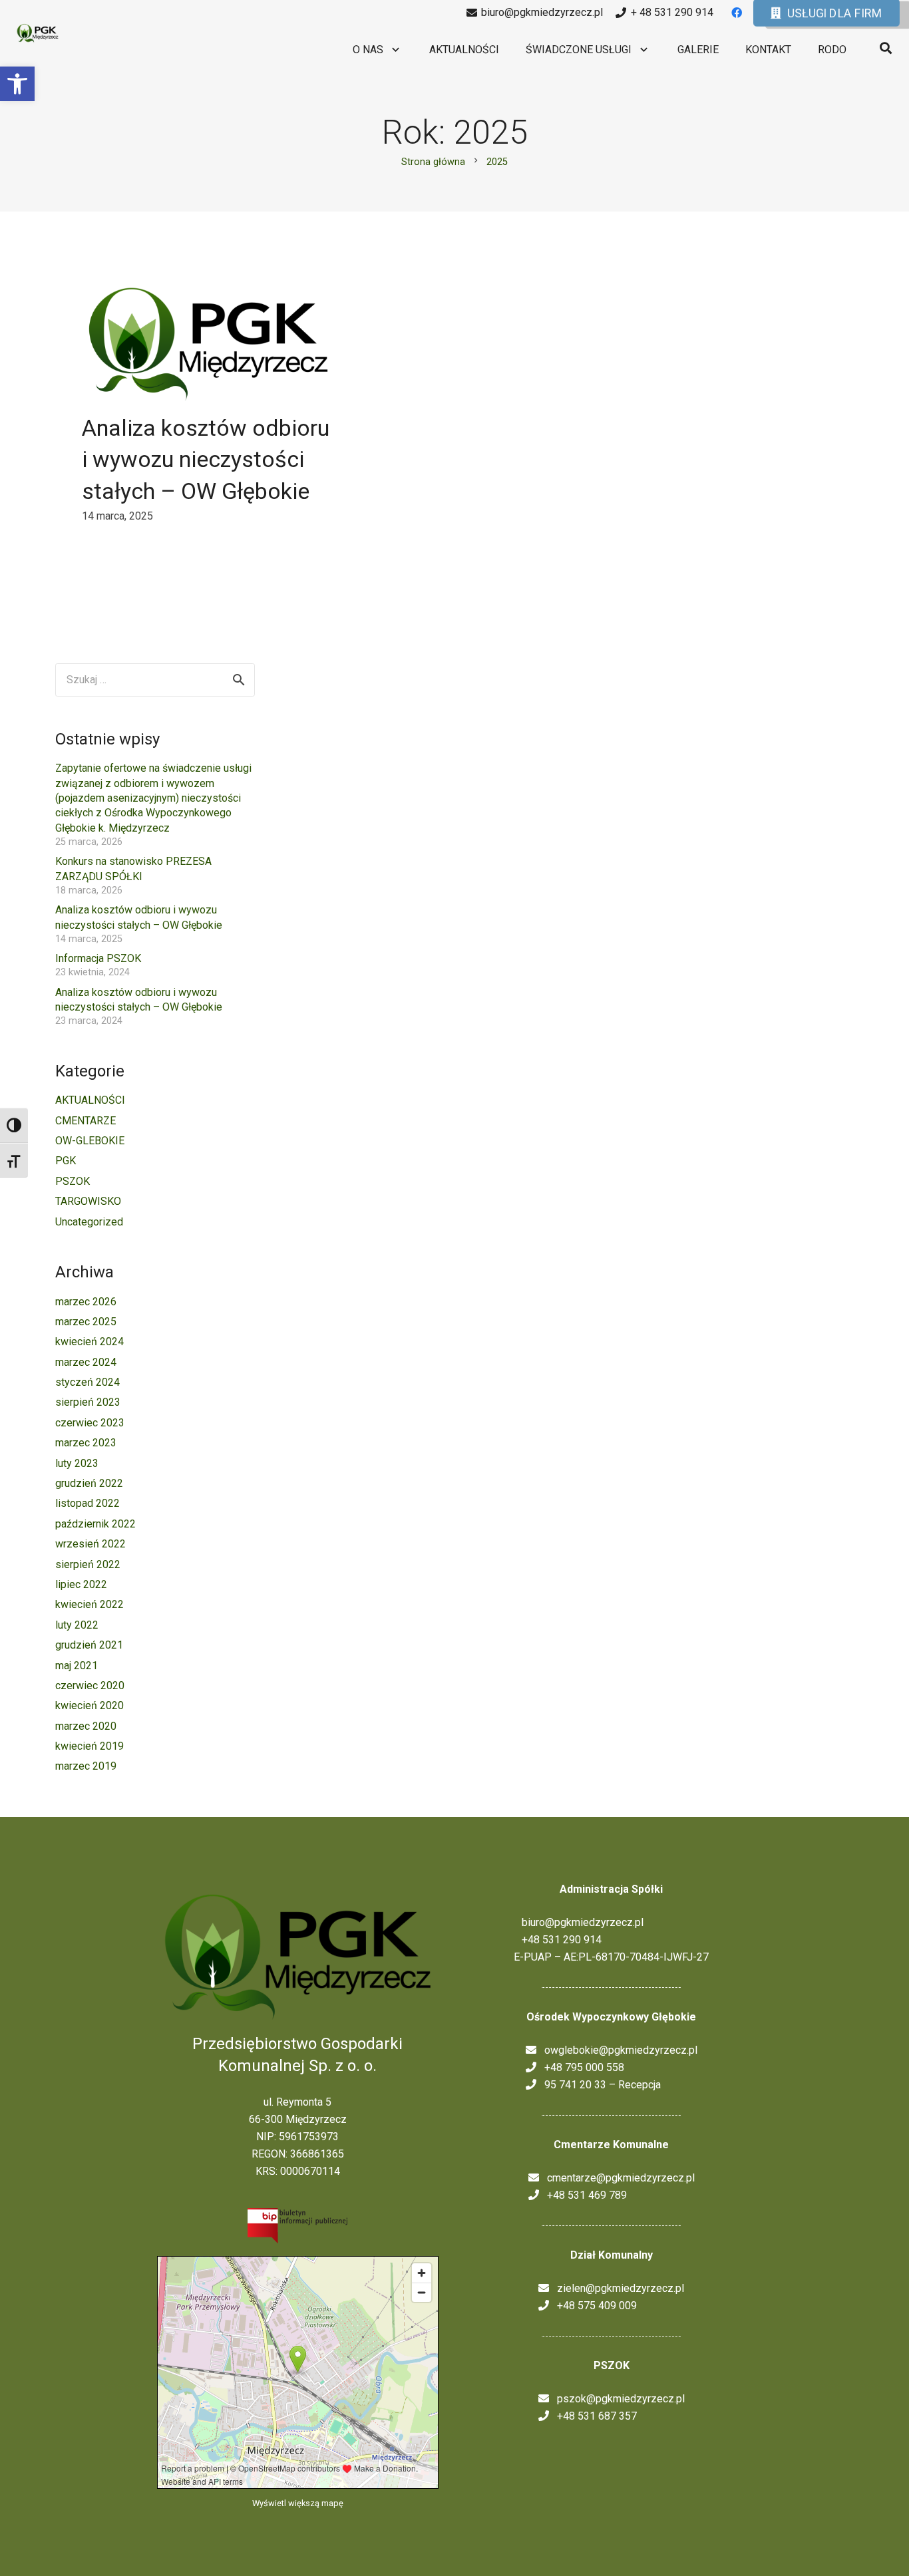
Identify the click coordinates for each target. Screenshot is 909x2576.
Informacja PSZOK (98, 958)
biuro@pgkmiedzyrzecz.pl (579, 1922)
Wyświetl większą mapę (298, 2503)
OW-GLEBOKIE (90, 1141)
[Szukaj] (886, 48)
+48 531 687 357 (593, 2416)
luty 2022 (77, 1625)
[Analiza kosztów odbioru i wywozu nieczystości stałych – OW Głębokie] (208, 344)
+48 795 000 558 (580, 2067)
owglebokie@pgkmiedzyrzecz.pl (617, 2050)
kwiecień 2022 (90, 1604)
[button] (17, 84)
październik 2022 (95, 1524)
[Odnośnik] (38, 34)
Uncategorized (89, 1222)
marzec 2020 (86, 1726)
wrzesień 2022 (91, 1544)
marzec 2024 (86, 1362)
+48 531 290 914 (558, 1940)
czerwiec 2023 (90, 1423)
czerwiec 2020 (90, 1686)
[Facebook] (737, 13)
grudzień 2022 (89, 1483)
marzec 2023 (86, 1443)
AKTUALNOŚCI (90, 1100)
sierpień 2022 (88, 1564)
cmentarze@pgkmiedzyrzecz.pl (617, 2178)
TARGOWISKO (88, 1201)
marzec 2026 (86, 1302)
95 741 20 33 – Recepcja (599, 2085)
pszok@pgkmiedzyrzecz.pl (617, 2399)
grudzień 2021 (89, 1645)
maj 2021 (77, 1666)
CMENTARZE (86, 1121)
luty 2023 (77, 1463)
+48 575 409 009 (593, 2306)
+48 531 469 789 (583, 2195)
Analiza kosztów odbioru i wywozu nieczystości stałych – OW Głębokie (206, 459)
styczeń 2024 (88, 1382)
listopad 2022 (88, 1503)
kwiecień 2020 (90, 1705)
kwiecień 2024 (90, 1342)
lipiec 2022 (81, 1584)
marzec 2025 (86, 1322)
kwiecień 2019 (90, 1746)
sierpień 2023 (88, 1402)
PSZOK (73, 1181)
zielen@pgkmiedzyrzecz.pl (617, 2288)
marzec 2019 (86, 1766)
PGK (66, 1161)
